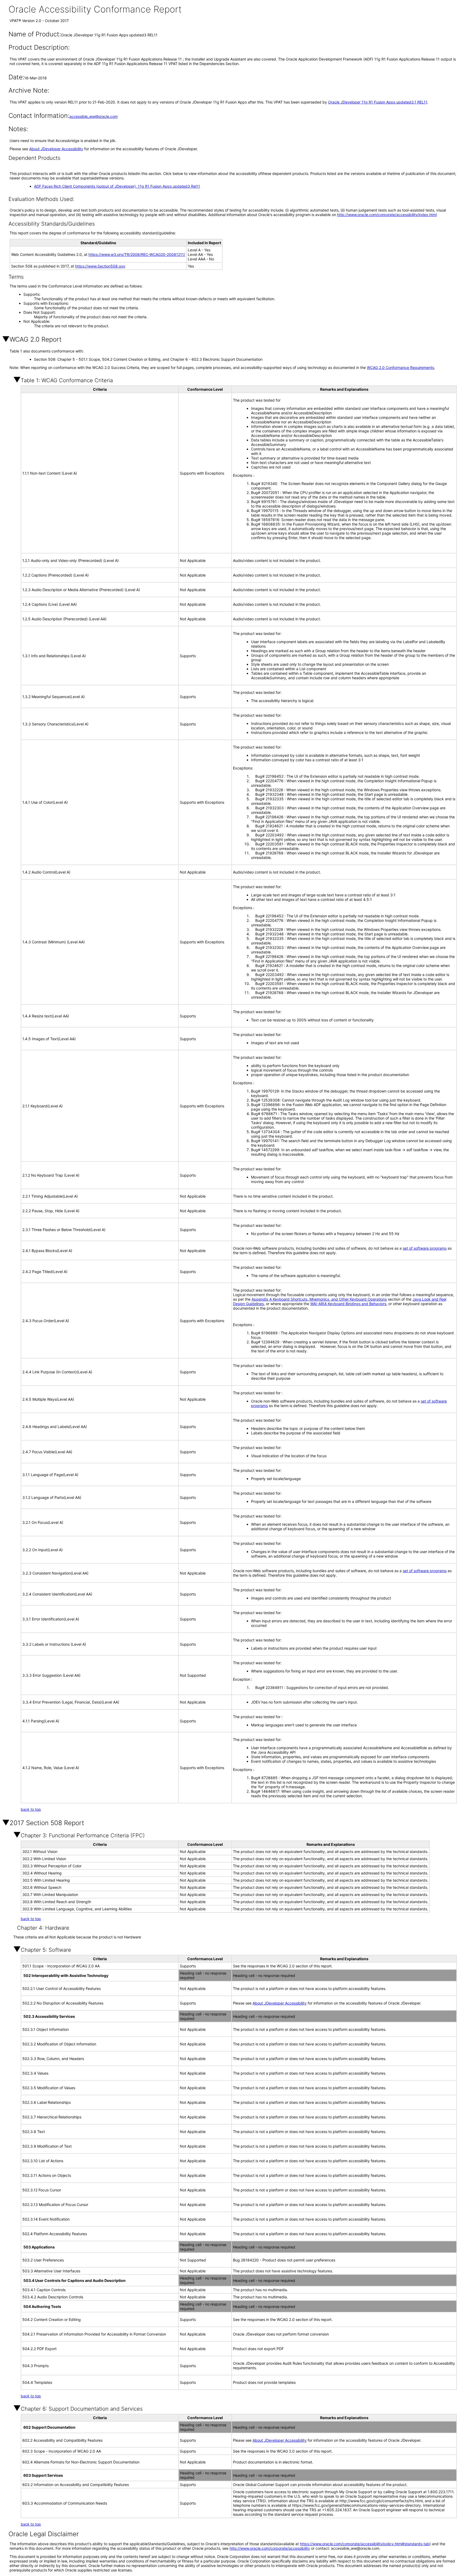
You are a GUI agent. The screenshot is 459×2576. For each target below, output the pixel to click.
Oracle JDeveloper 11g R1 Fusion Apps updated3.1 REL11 (378, 102)
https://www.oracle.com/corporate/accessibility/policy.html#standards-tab (365, 2544)
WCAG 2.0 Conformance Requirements (400, 367)
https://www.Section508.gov (100, 266)
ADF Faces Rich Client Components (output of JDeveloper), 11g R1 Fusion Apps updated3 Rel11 (117, 186)
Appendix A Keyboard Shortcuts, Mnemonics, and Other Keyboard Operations (319, 1299)
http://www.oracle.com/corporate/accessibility (270, 2548)
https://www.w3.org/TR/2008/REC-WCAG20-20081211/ (137, 254)
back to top (31, 1809)
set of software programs (425, 1248)
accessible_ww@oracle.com (93, 116)
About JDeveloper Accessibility (56, 149)
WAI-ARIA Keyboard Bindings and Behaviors (348, 1304)
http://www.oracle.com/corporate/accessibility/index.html (387, 215)
